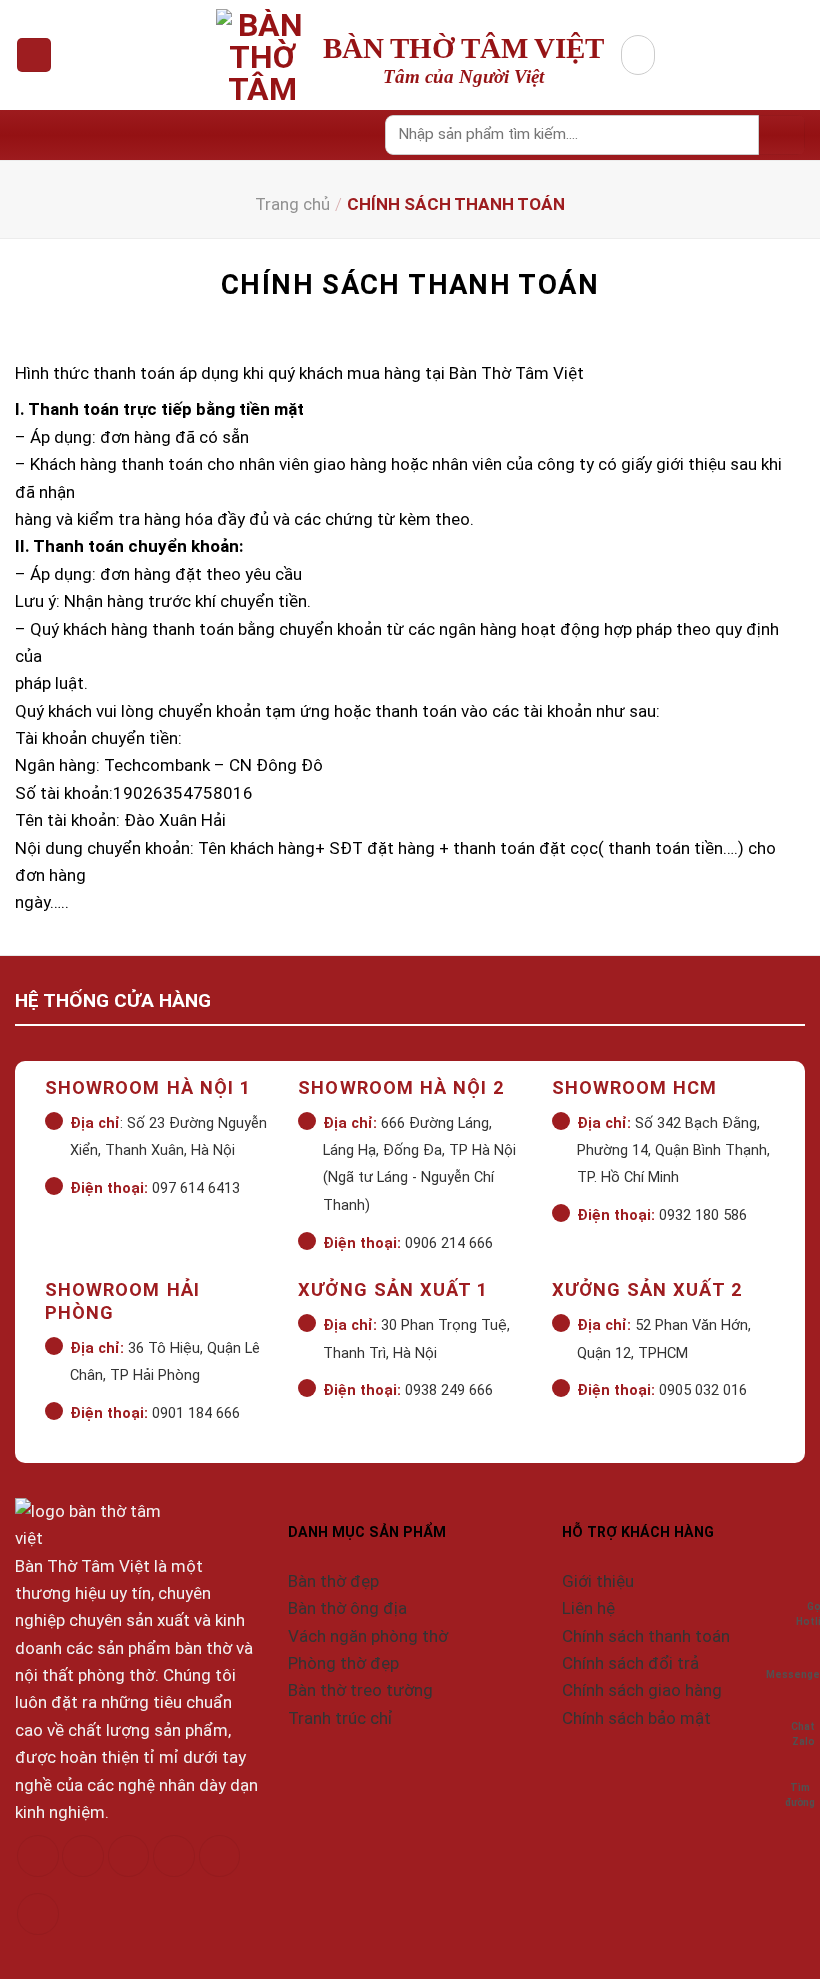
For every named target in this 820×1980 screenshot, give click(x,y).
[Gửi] (782, 135)
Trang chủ (292, 204)
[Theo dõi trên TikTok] (129, 1856)
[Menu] (34, 55)
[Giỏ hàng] (638, 55)
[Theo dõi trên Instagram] (83, 1856)
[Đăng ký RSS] (220, 1856)
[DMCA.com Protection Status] (75, 1965)
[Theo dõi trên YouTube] (38, 1915)
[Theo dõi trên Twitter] (174, 1856)
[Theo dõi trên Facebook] (38, 1856)
